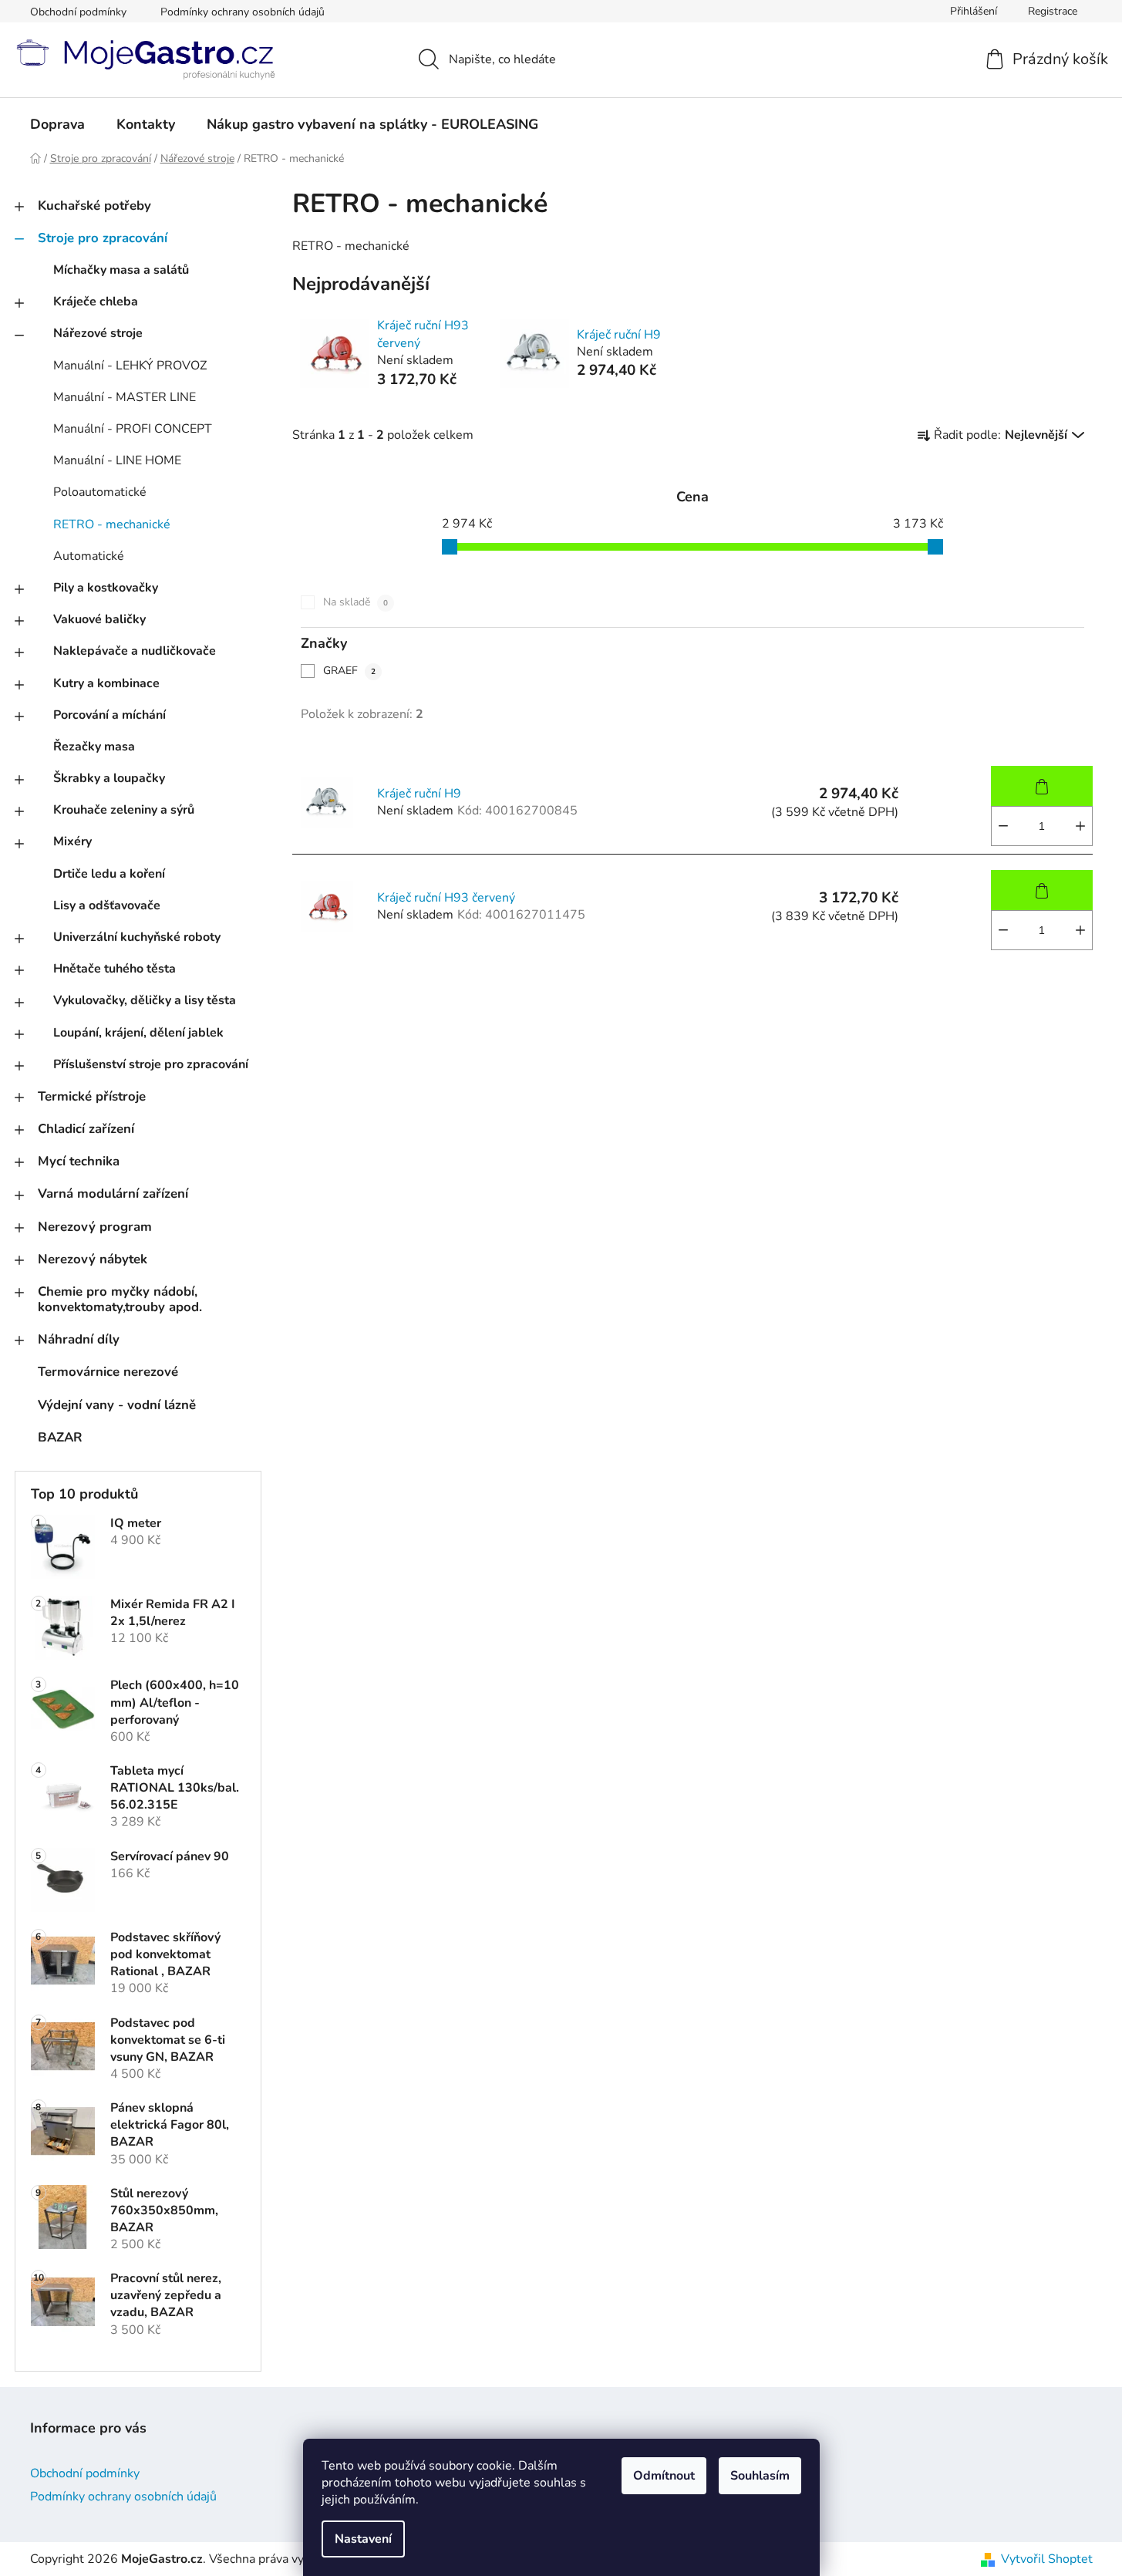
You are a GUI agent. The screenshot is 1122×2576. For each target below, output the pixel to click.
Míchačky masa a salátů (121, 270)
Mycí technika (79, 1161)
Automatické (89, 556)
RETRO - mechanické (112, 524)
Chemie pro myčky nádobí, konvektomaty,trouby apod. (120, 1299)
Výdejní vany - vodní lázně (117, 1405)
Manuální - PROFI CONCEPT (133, 429)
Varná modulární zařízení (113, 1194)
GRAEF (349, 671)
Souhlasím (760, 2476)
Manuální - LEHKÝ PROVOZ (130, 366)
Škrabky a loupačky (109, 778)
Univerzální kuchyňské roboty (137, 937)
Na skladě (355, 602)
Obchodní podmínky (78, 12)
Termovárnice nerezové (108, 1372)
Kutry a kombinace (106, 683)
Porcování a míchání (110, 715)
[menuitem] (57, 124)
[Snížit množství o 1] (1003, 826)
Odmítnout (664, 2476)
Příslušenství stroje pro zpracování (151, 1064)
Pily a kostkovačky (106, 588)
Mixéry (72, 841)
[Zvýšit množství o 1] (1080, 826)
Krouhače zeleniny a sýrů (124, 810)
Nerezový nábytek (93, 1259)
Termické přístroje (92, 1096)
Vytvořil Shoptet (1047, 2559)
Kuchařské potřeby (94, 206)
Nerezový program (95, 1227)
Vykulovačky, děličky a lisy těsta (145, 1000)
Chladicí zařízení (86, 1129)
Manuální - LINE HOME (117, 460)
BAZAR (60, 1437)
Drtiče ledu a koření (109, 874)
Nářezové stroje (98, 333)
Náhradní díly (79, 1339)
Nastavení (363, 2539)
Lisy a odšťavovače (107, 905)
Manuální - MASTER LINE (125, 397)
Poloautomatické (100, 492)
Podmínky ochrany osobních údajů (243, 12)
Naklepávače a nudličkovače (135, 651)
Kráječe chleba (96, 302)
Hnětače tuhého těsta (115, 969)
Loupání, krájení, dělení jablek (138, 1033)
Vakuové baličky (99, 619)
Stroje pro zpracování (103, 238)
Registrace (1053, 11)
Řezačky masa (94, 747)
